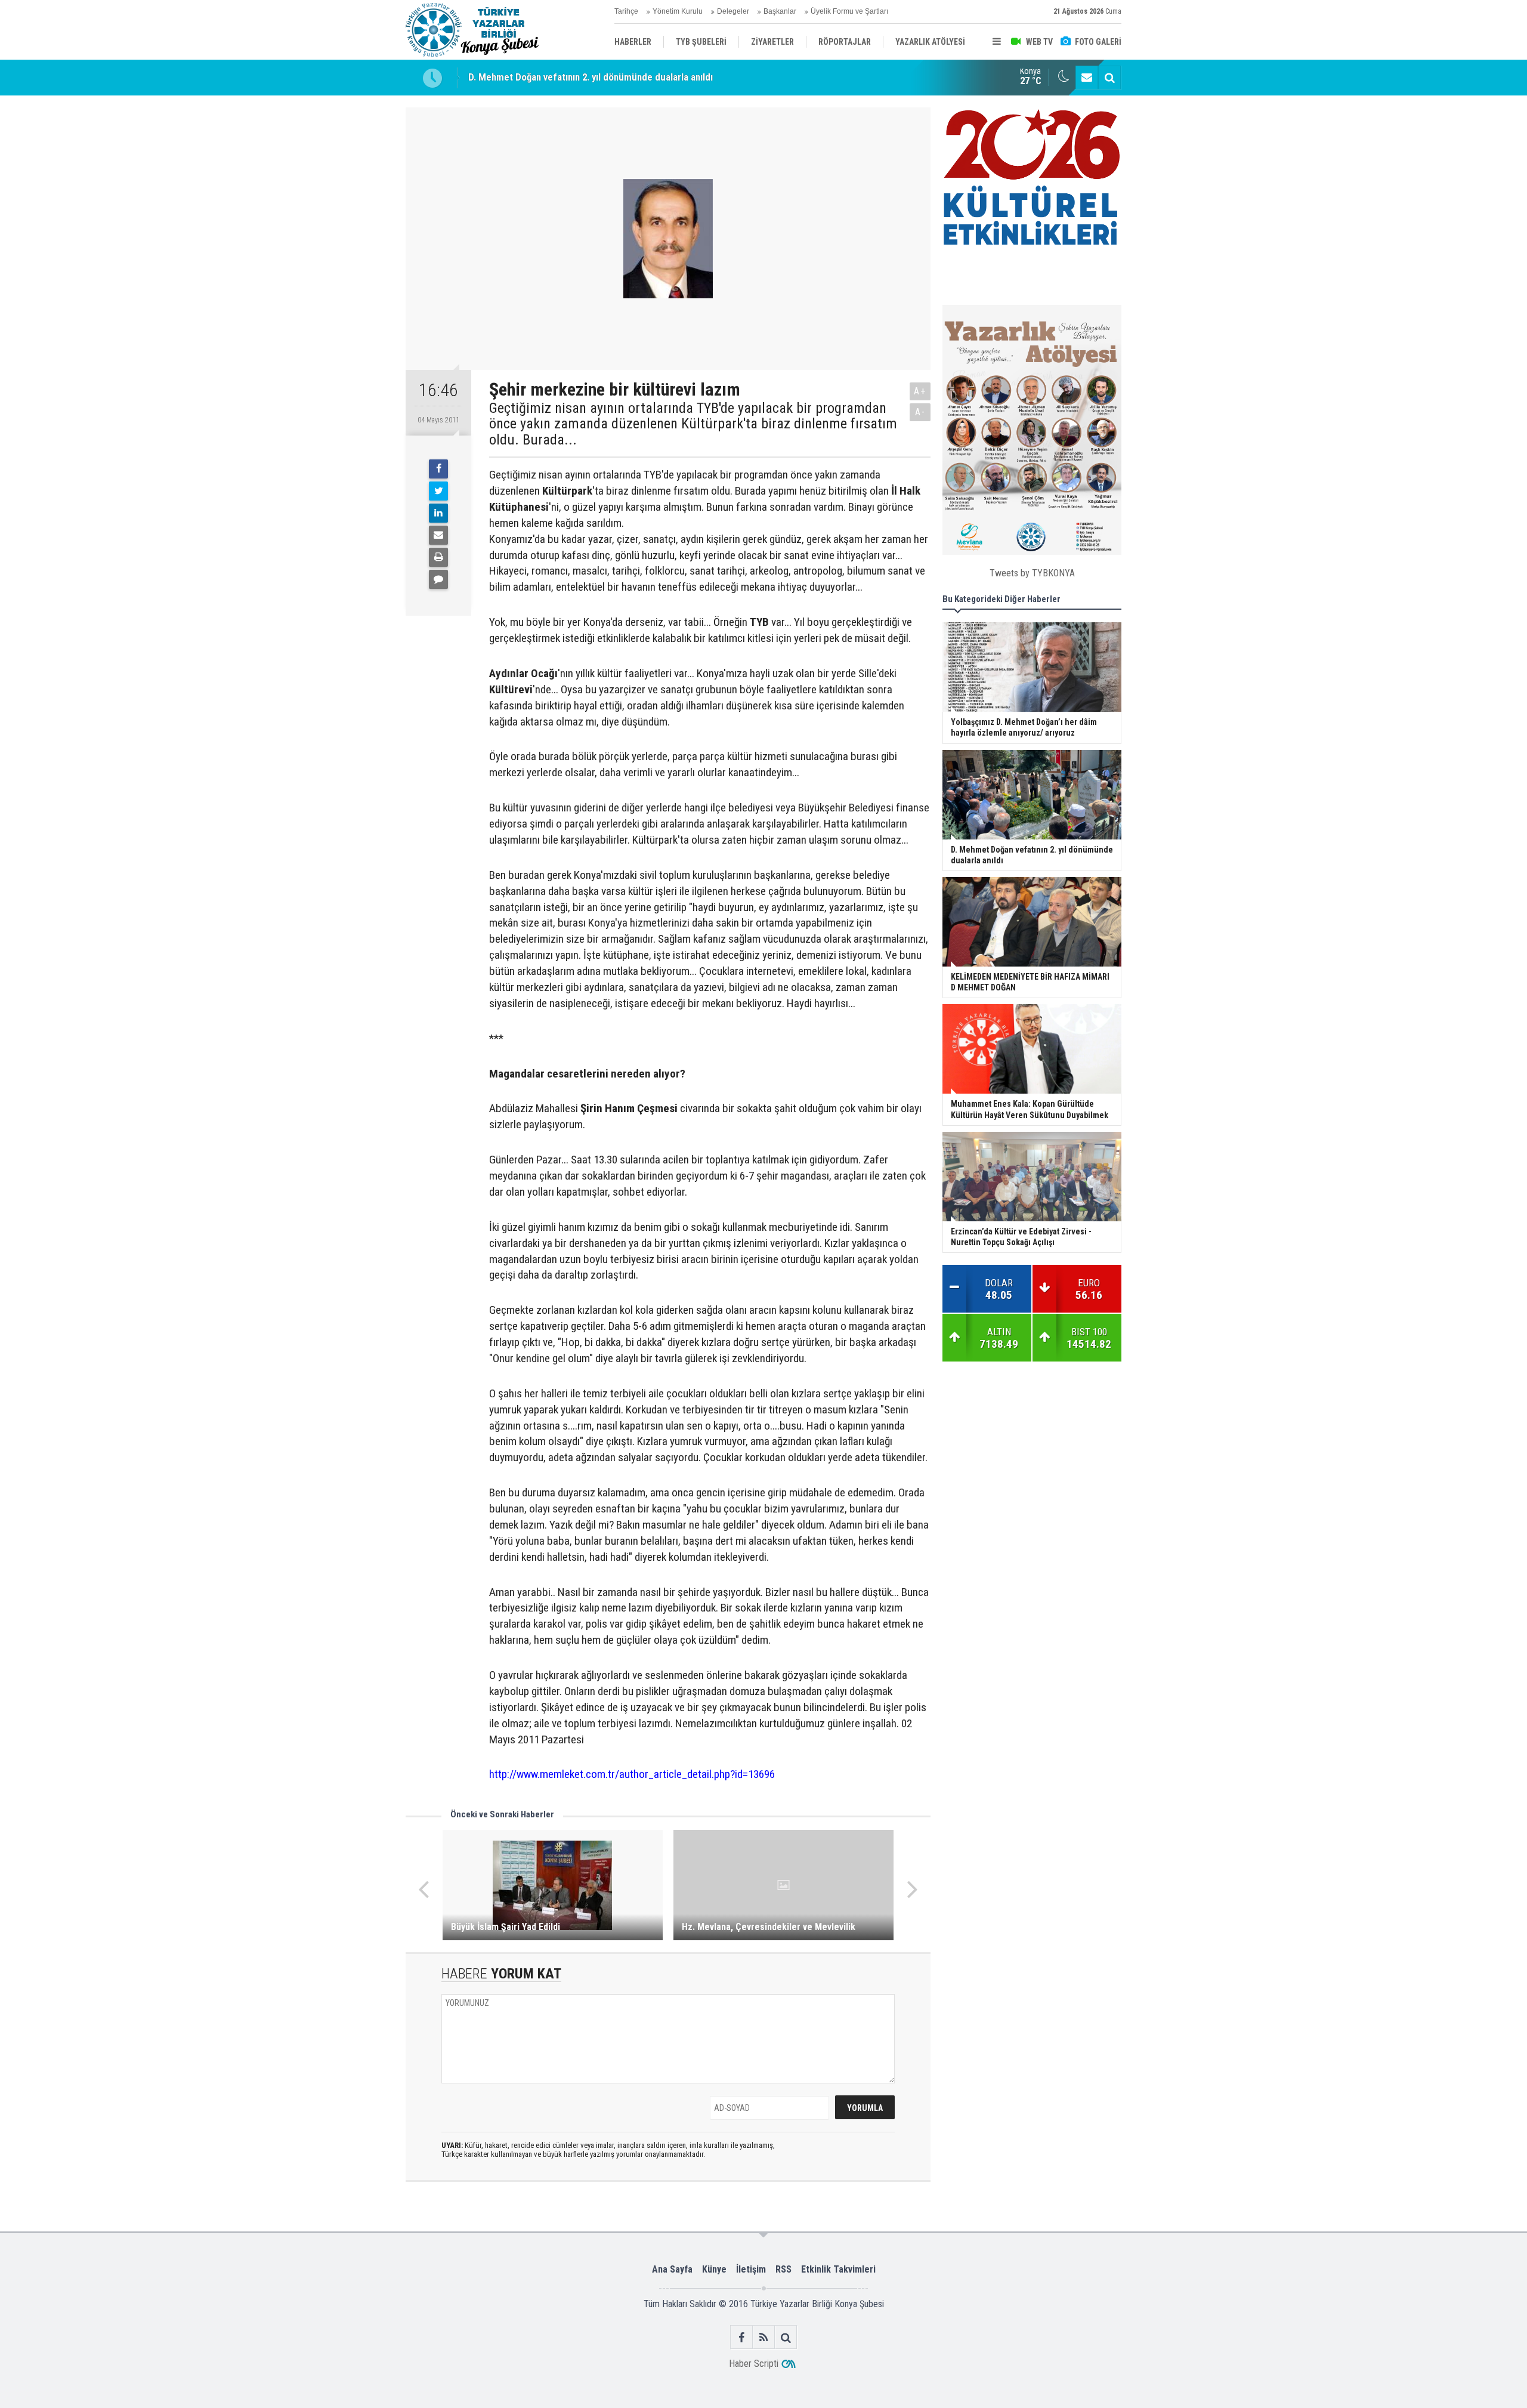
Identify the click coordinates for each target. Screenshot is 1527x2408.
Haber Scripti (754, 2364)
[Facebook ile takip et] (742, 2337)
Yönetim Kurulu (678, 11)
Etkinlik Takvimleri (838, 2269)
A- (920, 412)
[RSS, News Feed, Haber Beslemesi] (764, 2337)
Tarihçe (626, 11)
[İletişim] (1087, 78)
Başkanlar (780, 11)
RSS (783, 2269)
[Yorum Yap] (438, 579)
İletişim (751, 2269)
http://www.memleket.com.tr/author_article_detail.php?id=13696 (632, 1774)
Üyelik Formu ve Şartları (849, 11)
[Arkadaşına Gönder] (438, 535)
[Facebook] (438, 469)
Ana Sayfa (672, 2269)
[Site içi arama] (1109, 78)
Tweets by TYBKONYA (1032, 573)
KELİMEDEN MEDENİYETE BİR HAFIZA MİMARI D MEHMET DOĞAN (604, 78)
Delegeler (733, 11)
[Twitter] (438, 491)
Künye (714, 2269)
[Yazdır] (438, 557)
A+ (920, 391)
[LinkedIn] (438, 513)
